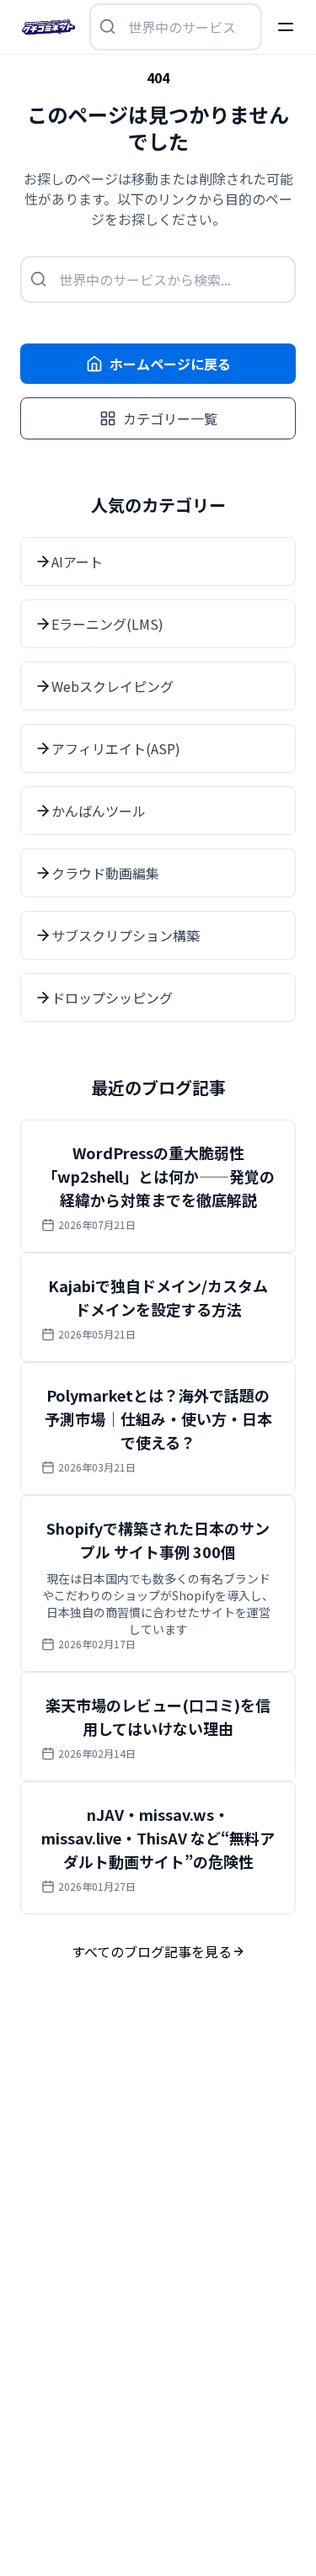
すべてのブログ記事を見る (152, 1951)
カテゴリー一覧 (170, 418)
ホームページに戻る (170, 364)
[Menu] (286, 27)
